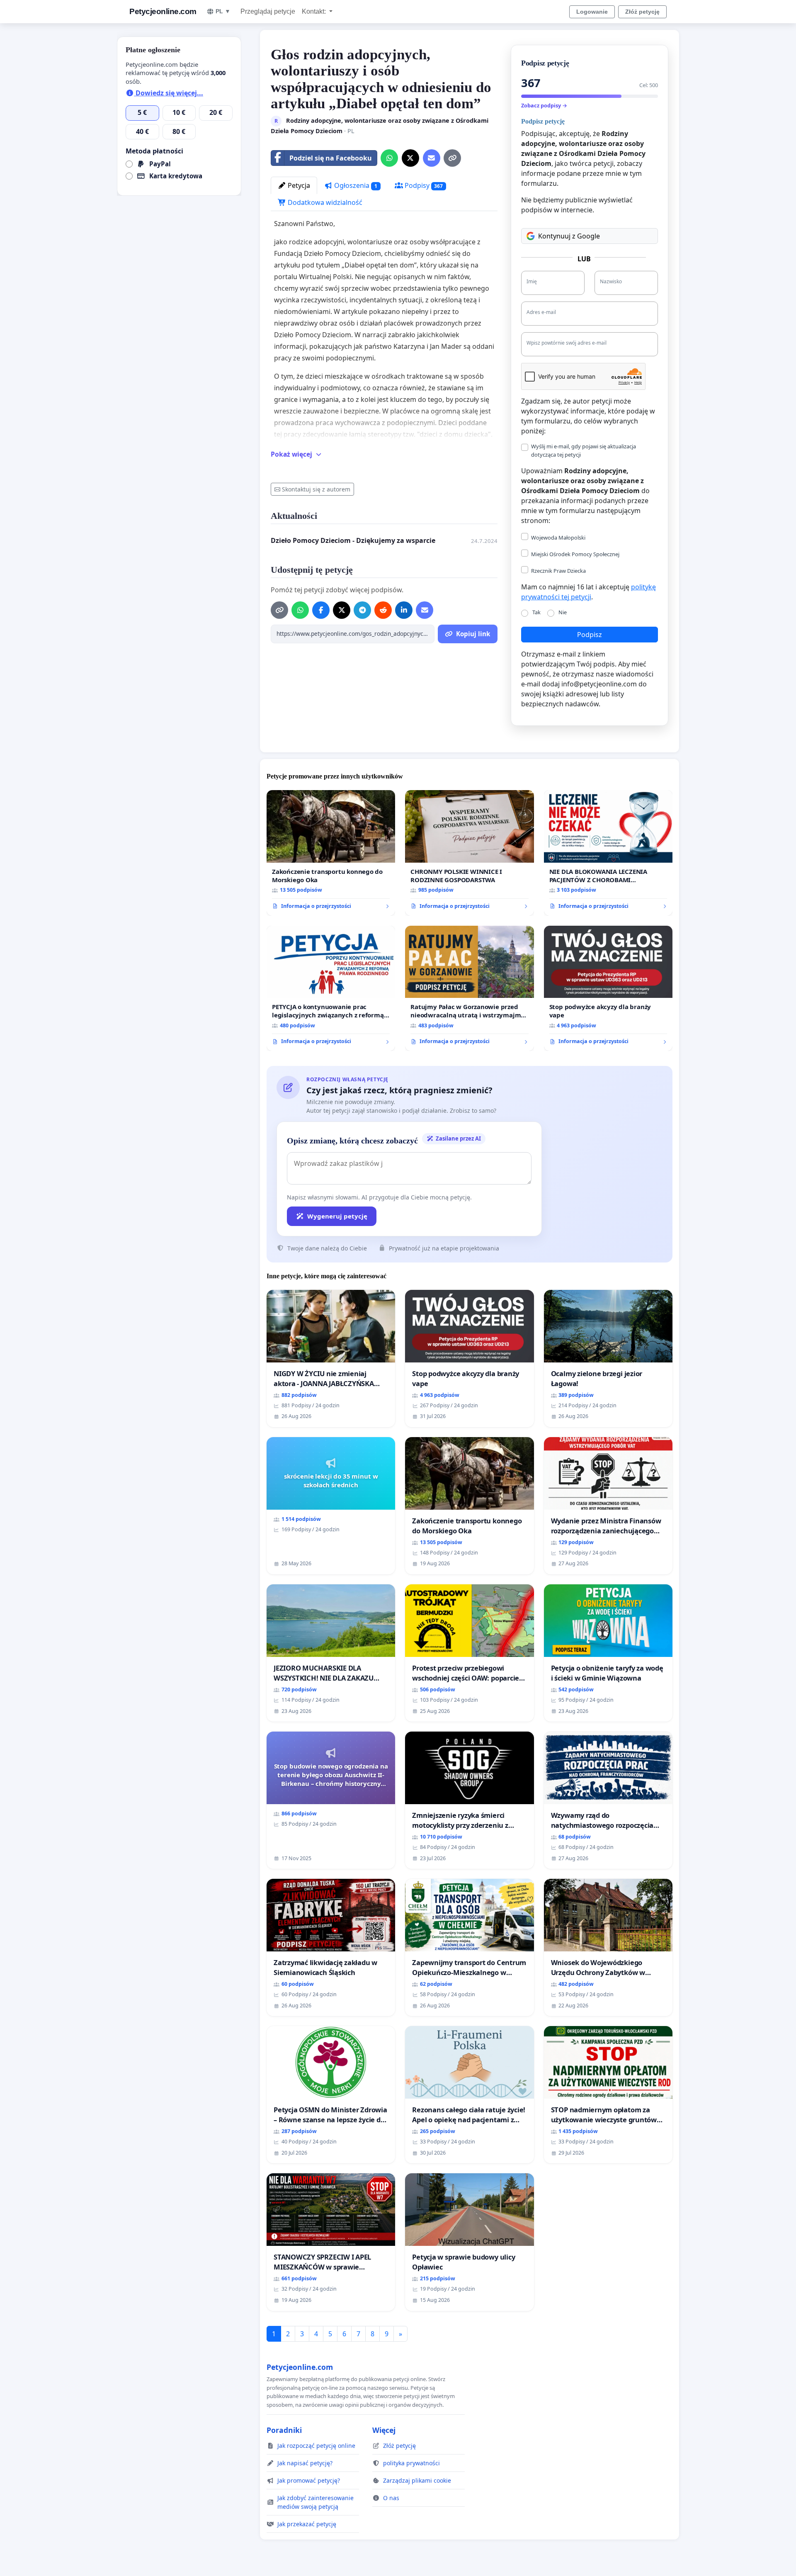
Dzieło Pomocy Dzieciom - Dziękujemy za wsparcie (353, 540)
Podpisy (423, 185)
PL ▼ (223, 11)
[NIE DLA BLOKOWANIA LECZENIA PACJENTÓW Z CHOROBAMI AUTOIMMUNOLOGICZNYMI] (608, 853)
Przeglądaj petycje (268, 11)
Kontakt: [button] (315, 11)
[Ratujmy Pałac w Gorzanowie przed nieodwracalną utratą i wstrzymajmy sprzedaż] (469, 989)
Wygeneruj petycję (337, 1216)
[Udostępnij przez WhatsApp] (389, 158)
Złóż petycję (642, 12)
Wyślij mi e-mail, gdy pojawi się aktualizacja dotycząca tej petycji (584, 450)
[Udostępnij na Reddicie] (383, 610)
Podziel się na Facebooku (331, 158)
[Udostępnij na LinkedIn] (404, 610)
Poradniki (284, 2430)
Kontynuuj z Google (569, 236)
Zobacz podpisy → (544, 105)
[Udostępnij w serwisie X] (410, 158)
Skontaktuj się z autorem (316, 489)
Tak (536, 612)
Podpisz (590, 635)
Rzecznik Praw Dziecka (558, 571)
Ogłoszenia (355, 185)
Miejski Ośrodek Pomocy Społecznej (575, 554)
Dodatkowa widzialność (324, 202)
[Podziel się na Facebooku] (321, 610)
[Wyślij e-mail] (432, 158)
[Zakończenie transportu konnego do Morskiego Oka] (331, 853)
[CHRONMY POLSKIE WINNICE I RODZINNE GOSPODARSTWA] (469, 853)
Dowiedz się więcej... (169, 93)
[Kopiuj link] (452, 158)
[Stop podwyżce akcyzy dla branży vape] (608, 989)
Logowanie (592, 12)
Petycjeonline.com (163, 11)
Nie (563, 612)
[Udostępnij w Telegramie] (362, 610)
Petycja (298, 185)
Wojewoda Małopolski (558, 538)
